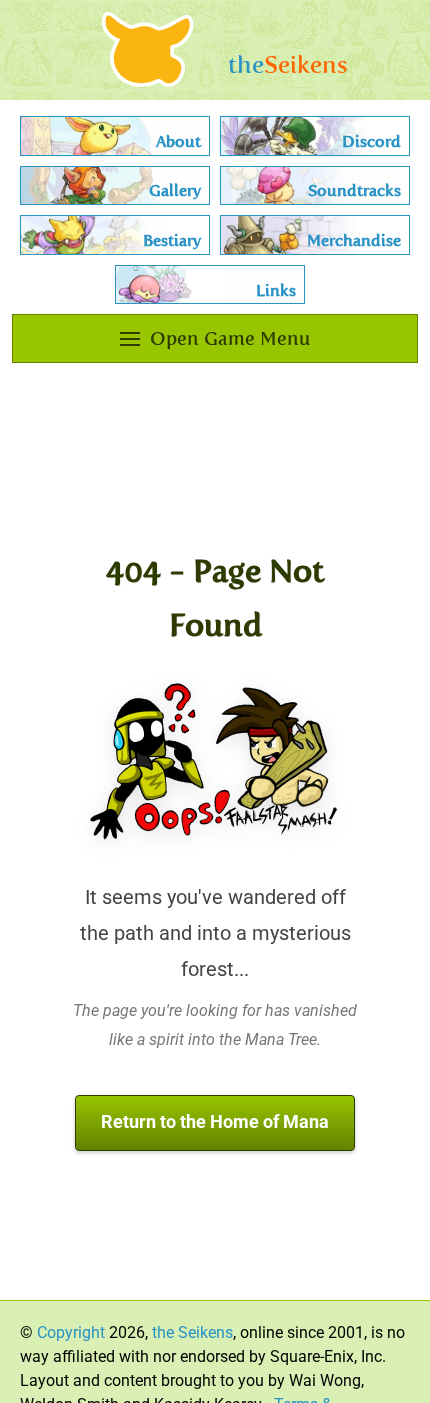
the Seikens (192, 1332)
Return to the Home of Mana (215, 1122)
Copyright (71, 1332)
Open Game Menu (230, 338)
